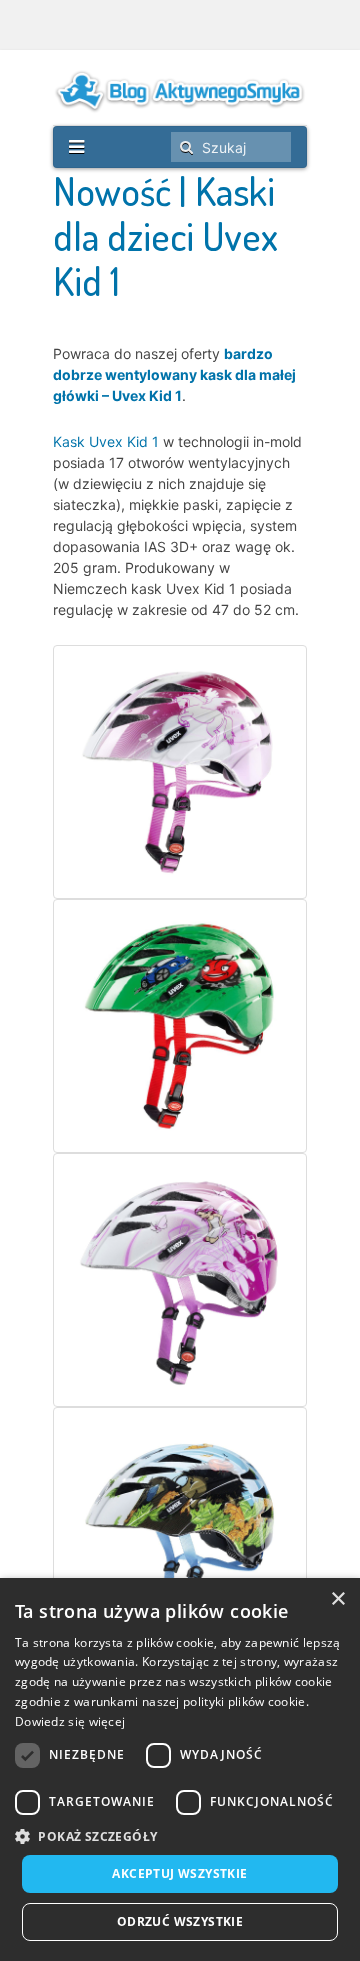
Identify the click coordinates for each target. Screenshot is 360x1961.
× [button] (337, 1599)
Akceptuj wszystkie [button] (179, 1873)
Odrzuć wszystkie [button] (180, 1921)
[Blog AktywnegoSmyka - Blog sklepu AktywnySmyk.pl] (180, 91)
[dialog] (180, 1769)
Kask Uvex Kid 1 (106, 441)
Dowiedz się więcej (70, 1721)
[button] (180, 1836)
